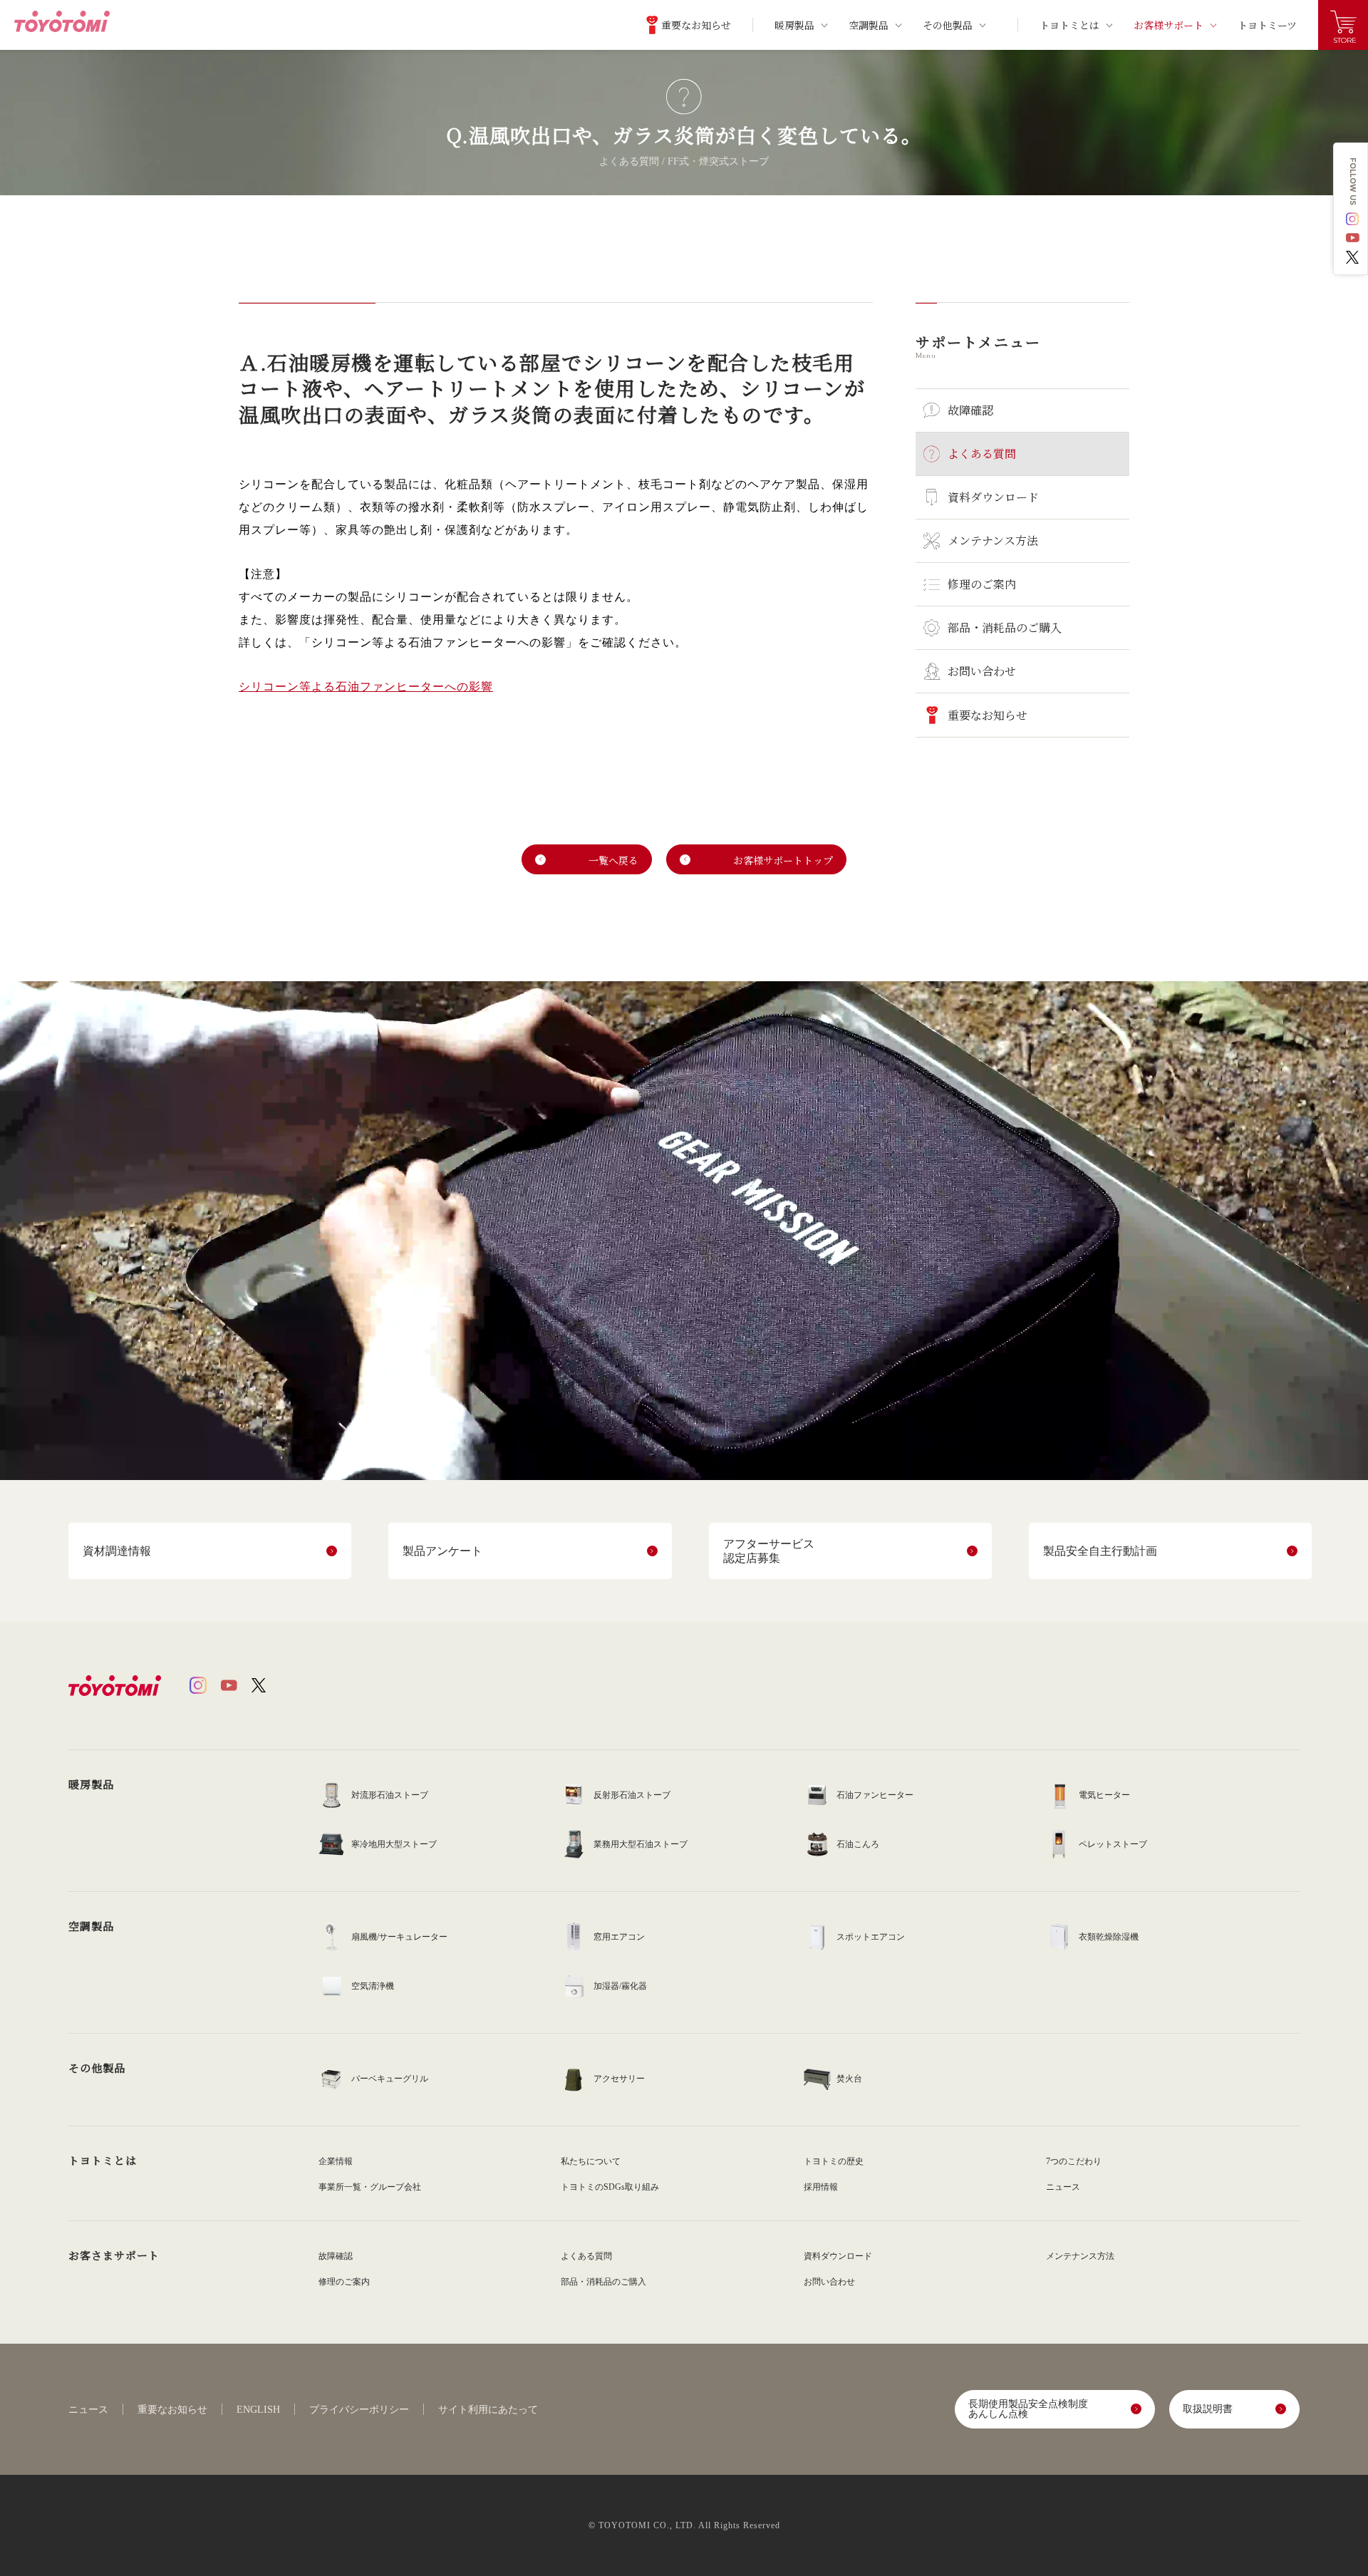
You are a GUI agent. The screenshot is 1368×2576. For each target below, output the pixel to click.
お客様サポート (1168, 25)
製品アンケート (442, 1551)
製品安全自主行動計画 (1100, 1551)
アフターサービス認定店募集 (769, 1551)
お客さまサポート (114, 2255)
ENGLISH (258, 2410)
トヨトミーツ (1267, 25)
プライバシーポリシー (359, 2410)
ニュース (88, 2410)
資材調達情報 (117, 1551)
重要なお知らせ (172, 2410)
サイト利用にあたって (488, 2410)
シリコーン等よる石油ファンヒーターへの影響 (366, 687)
